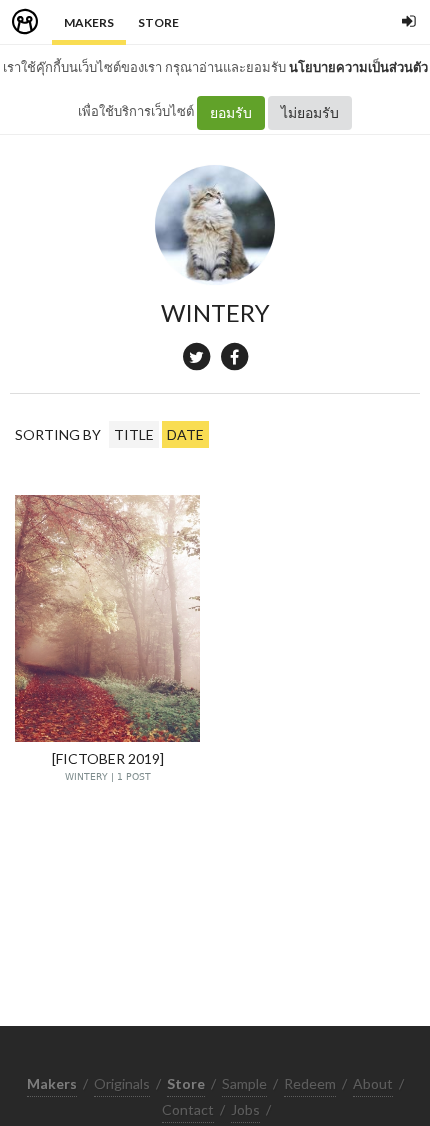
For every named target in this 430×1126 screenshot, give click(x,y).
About (373, 1083)
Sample (244, 1083)
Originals (122, 1083)
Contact (188, 1109)
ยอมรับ (231, 112)
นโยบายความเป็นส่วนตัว (358, 67)
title (134, 434)
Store (158, 22)
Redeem (310, 1083)
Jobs (245, 1109)
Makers (89, 22)
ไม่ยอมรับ (310, 112)
